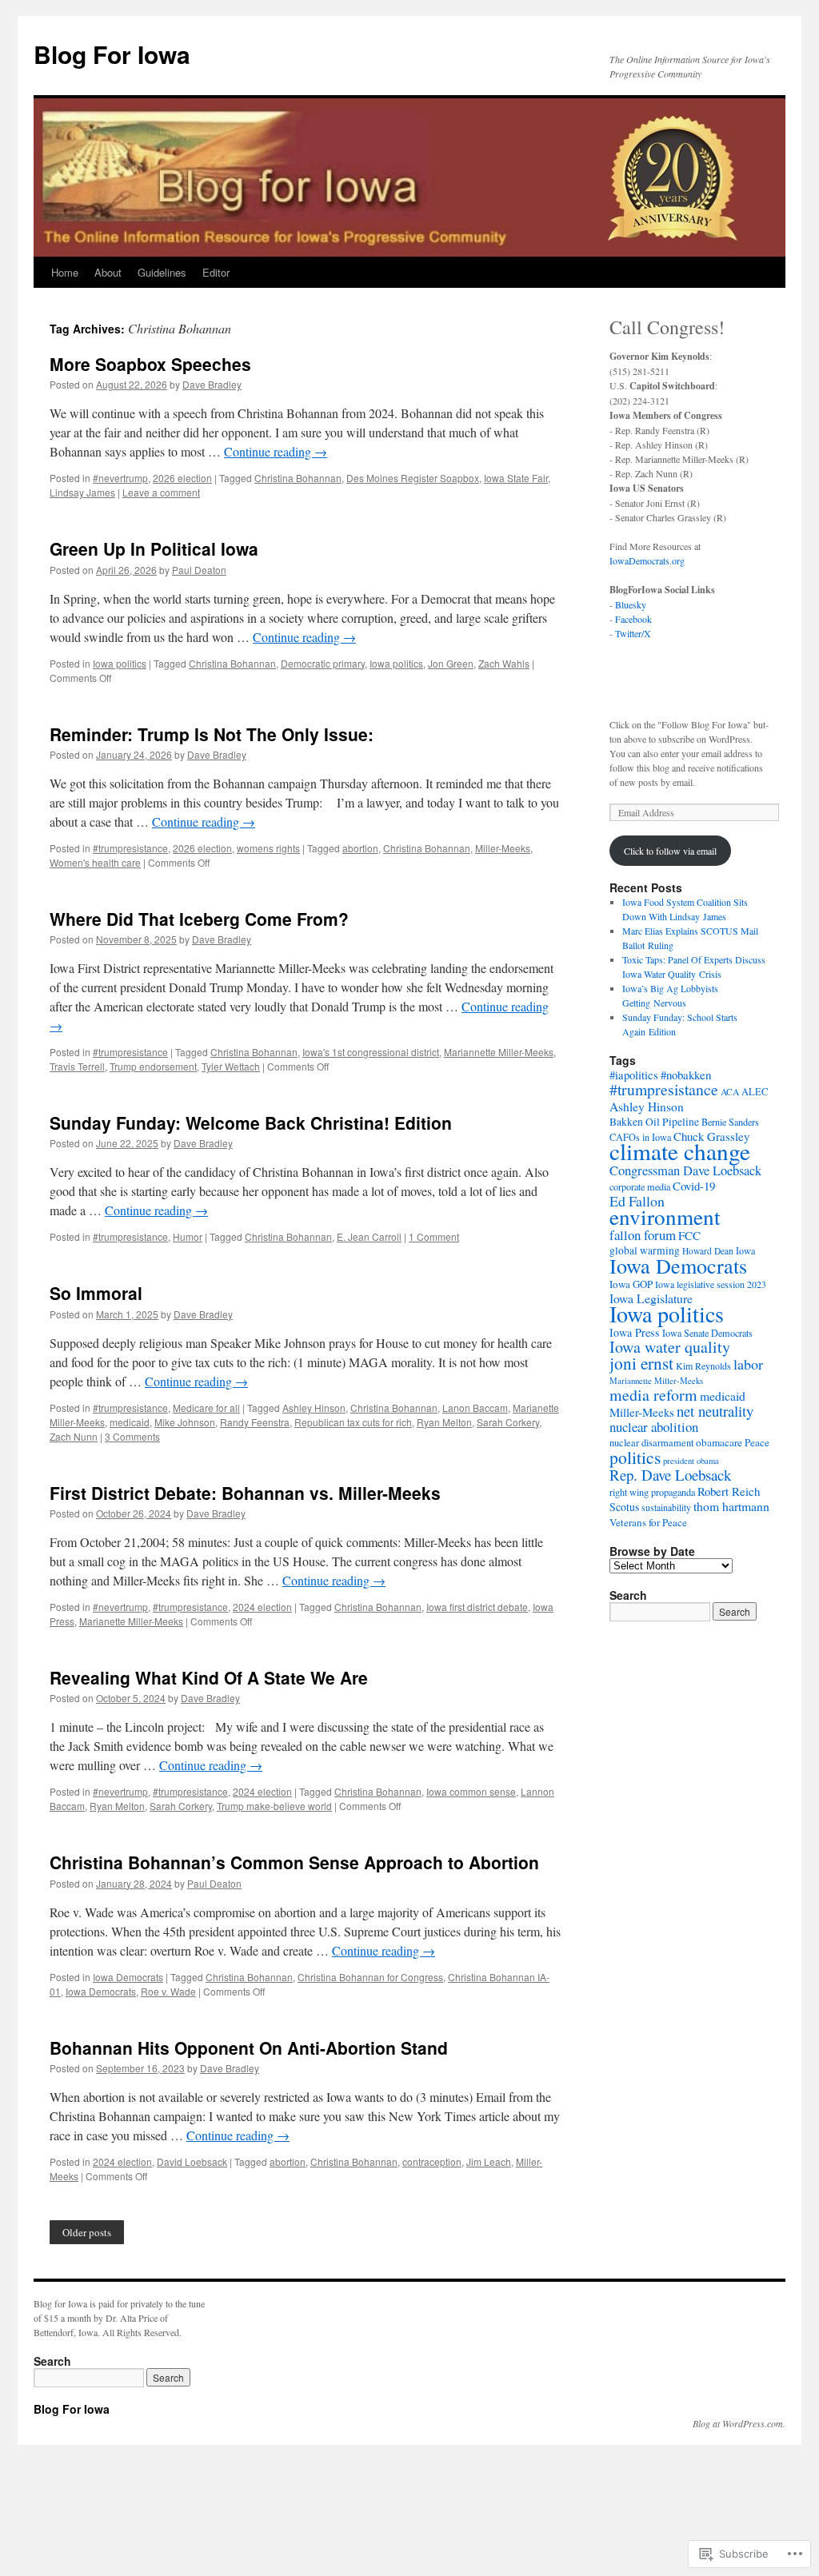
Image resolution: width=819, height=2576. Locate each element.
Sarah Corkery (508, 1422)
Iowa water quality (670, 1347)
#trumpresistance (130, 848)
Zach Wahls (504, 663)
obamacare (719, 1442)
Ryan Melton (444, 1422)
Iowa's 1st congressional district (371, 1052)
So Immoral (96, 1293)
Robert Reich (729, 1491)
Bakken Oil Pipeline (654, 1122)
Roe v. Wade (168, 1991)
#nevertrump (120, 478)
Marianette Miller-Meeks (131, 1621)
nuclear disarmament (651, 1443)
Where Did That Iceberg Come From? (199, 919)
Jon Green (451, 663)
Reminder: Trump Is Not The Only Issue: (214, 734)
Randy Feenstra (255, 1422)
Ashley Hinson (314, 1408)
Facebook (633, 619)
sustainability (666, 1507)
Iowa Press (635, 1332)
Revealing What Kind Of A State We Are (209, 1677)
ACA (730, 1092)
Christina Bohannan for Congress (370, 1977)
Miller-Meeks (503, 848)
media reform (653, 1395)
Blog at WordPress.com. (739, 2423)
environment (665, 1216)
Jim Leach (489, 2161)
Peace (757, 1442)
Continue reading (276, 451)
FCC (689, 1235)
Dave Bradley (212, 384)
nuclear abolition (654, 1427)
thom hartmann (731, 1506)
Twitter (628, 633)
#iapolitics (634, 1075)
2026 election (182, 478)
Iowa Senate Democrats (707, 1333)
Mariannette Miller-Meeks (499, 1052)
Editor (216, 272)
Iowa (745, 1250)
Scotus (624, 1507)
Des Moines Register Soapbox (413, 478)
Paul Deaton (199, 570)
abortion (360, 848)
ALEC (755, 1092)
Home (65, 272)
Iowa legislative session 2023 (711, 1284)
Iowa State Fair (516, 478)
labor (748, 1364)
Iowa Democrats (128, 1977)
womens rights (268, 848)
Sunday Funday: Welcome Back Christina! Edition (251, 1123)
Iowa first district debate (477, 1607)
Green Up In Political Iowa (154, 548)
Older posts (87, 2232)
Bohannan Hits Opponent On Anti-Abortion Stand (249, 2048)
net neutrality (715, 1411)
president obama (691, 1461)
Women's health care (95, 862)
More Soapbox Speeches (150, 364)
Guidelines (162, 272)
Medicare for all (206, 1408)
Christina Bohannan (298, 478)
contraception (432, 2161)
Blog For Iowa (112, 54)
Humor (188, 1236)
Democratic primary (323, 663)
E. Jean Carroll (369, 1236)
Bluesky (631, 604)
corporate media (640, 1186)
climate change (680, 1151)
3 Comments (132, 1436)
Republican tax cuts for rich (353, 1422)
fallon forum (643, 1235)
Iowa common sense (471, 1791)
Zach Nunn (74, 1436)
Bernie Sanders (730, 1122)
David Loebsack (192, 2161)
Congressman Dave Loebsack (685, 1170)
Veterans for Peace (648, 1522)
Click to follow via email (670, 851)
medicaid (130, 1422)
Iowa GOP (631, 1284)
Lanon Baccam (475, 1408)
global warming (645, 1250)
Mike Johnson (185, 1422)
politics (635, 1457)
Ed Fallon (637, 1201)
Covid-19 (694, 1186)
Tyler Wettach (231, 1066)
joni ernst (641, 1363)
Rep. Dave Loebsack (670, 1475)
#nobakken (686, 1075)
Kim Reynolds (703, 1366)
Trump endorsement (153, 1066)
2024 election (262, 1607)
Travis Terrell (77, 1066)
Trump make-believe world (274, 1806)
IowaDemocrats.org (647, 560)
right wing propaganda (652, 1492)
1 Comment (434, 1236)
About (108, 272)
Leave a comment (161, 492)
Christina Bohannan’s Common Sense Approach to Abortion (294, 1862)
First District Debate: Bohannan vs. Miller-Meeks (245, 1493)
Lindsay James (82, 492)
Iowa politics (120, 663)
